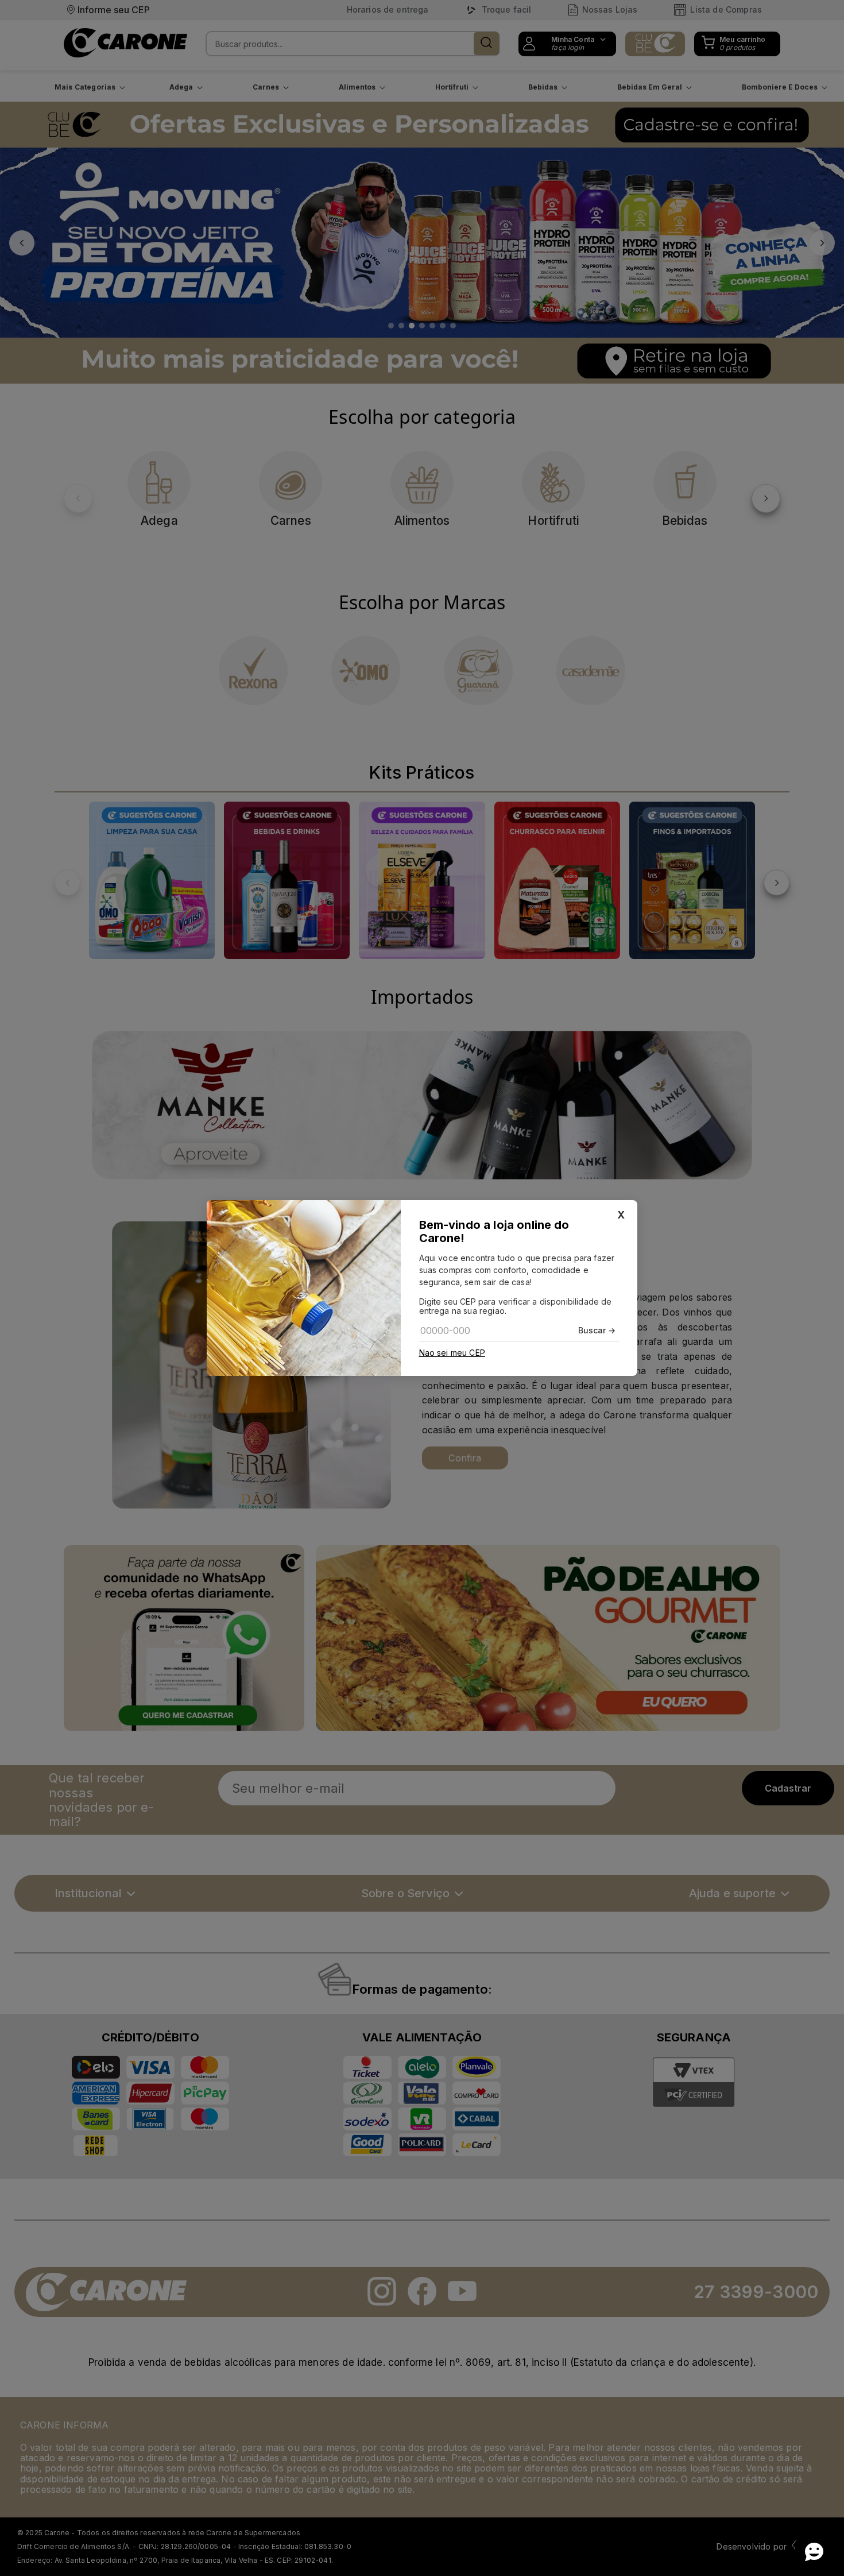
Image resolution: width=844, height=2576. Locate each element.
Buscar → (597, 1330)
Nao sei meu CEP (452, 1353)
